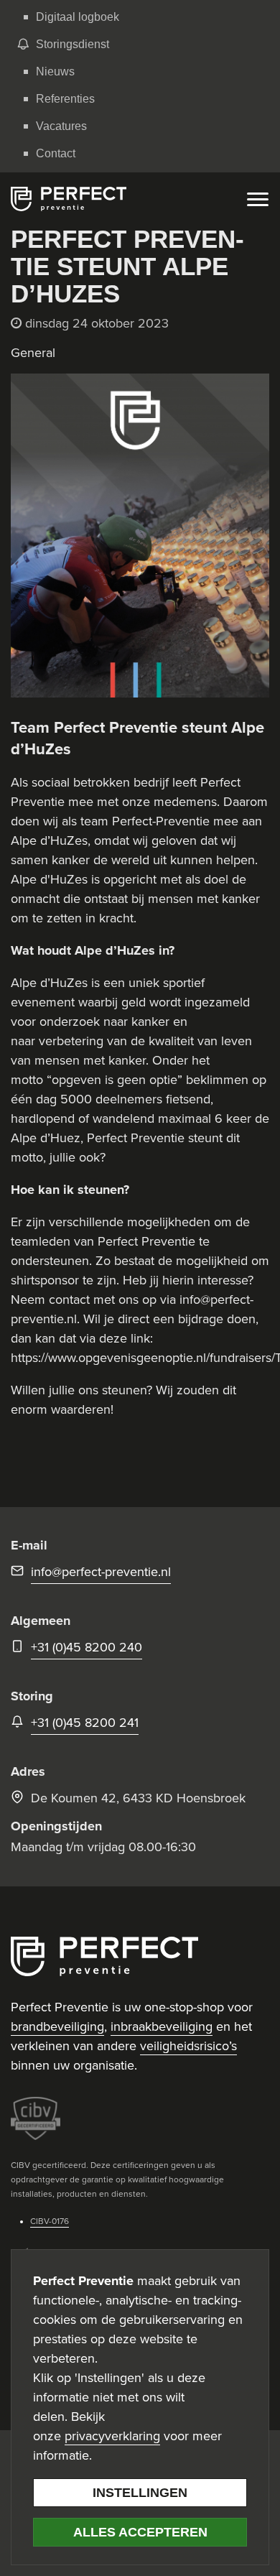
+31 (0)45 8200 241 (85, 1723)
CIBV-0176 (50, 2221)
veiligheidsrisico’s (188, 2046)
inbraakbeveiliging (162, 2026)
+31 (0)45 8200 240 (87, 1647)
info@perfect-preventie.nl (101, 1572)
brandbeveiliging (57, 2026)
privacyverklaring (112, 2436)
